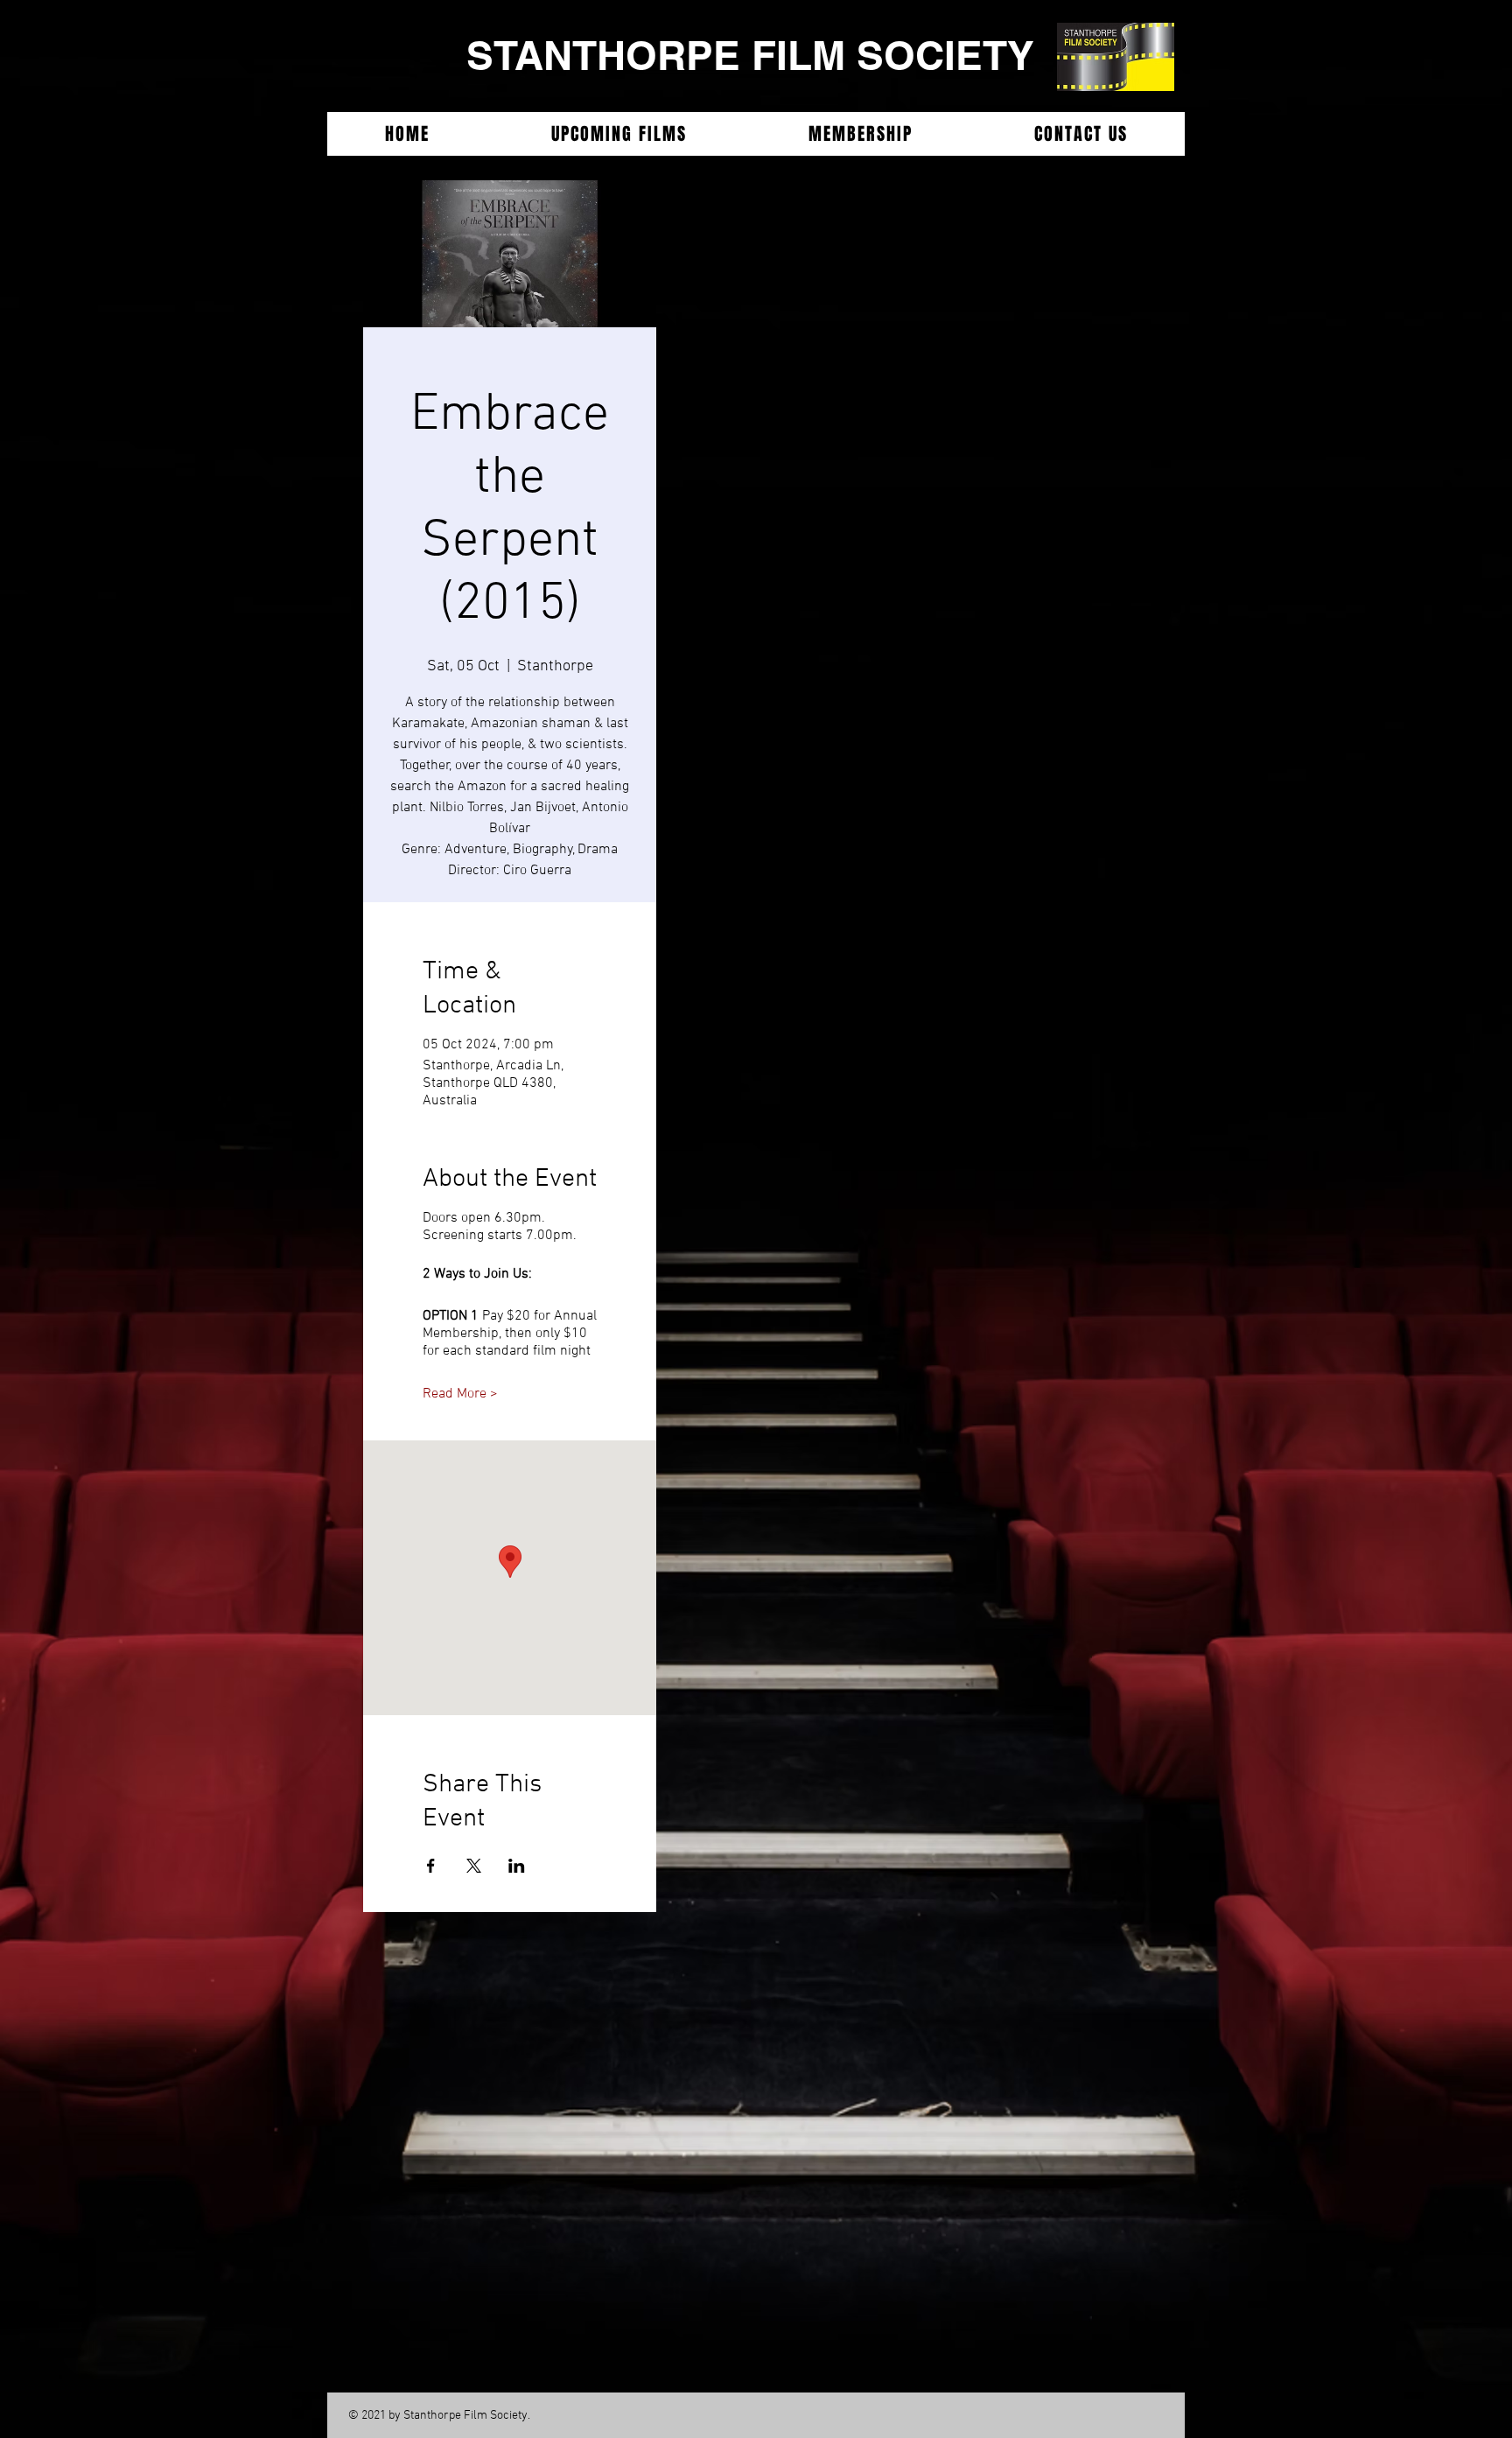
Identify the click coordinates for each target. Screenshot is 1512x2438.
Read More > (460, 1394)
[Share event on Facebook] (431, 1866)
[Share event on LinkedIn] (517, 1866)
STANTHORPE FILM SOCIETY (750, 55)
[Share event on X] (474, 1866)
